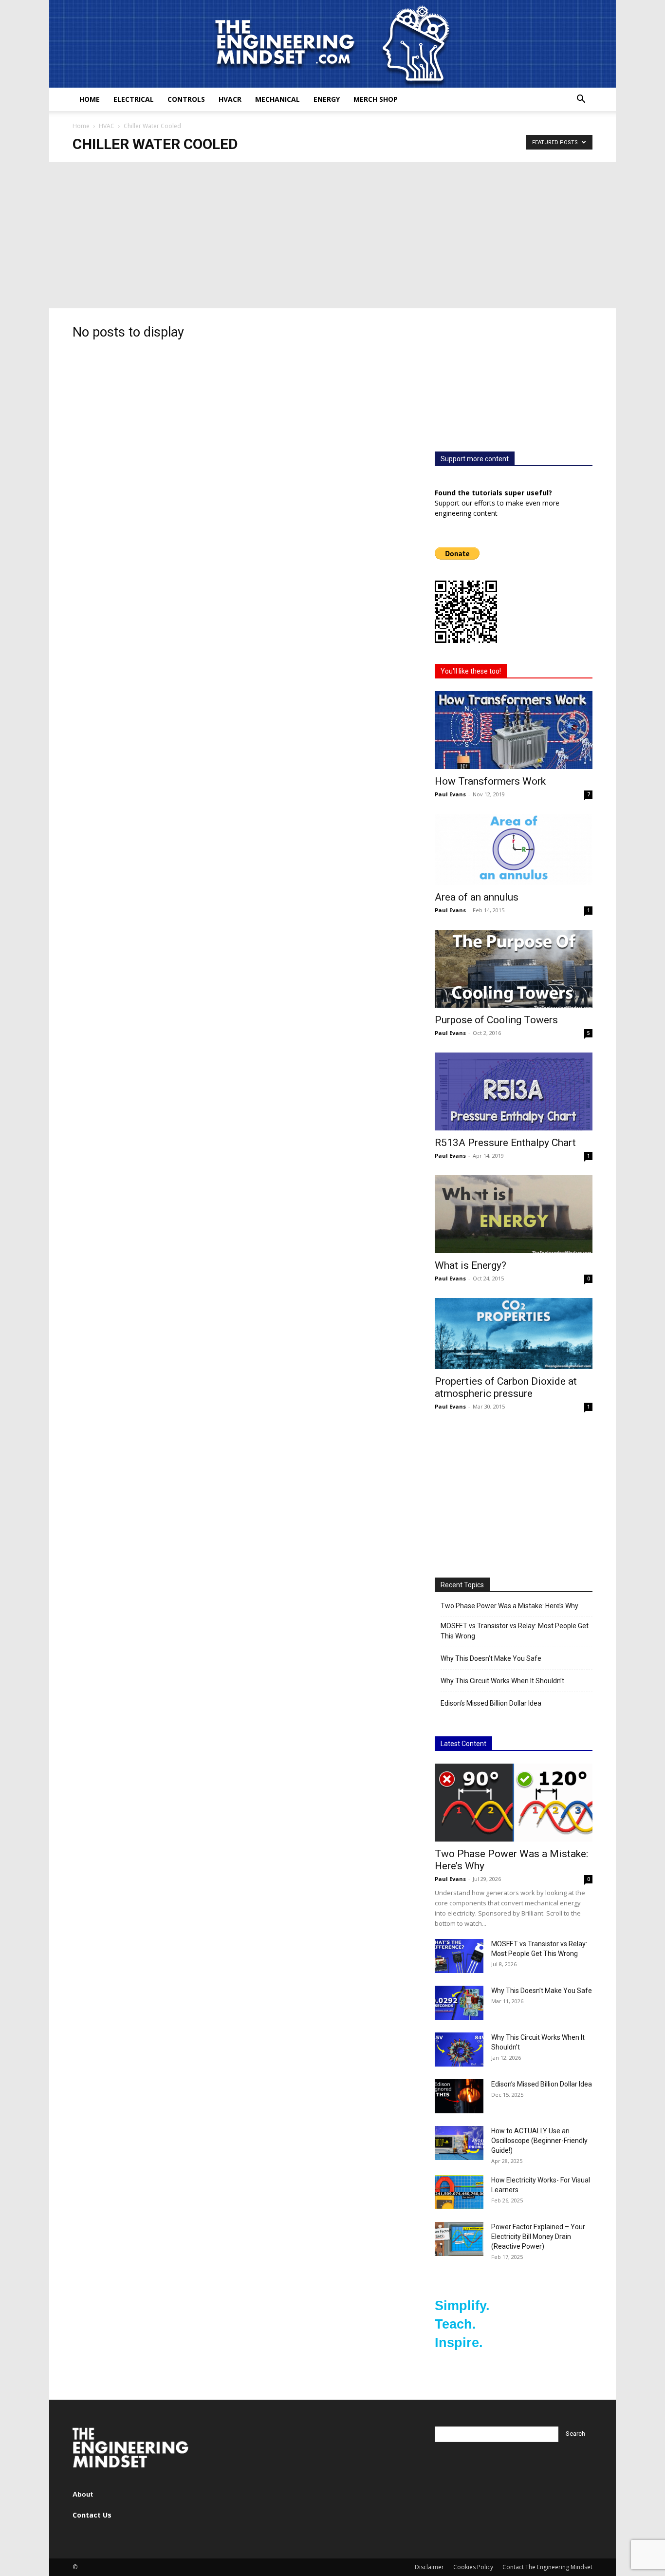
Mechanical (277, 99)
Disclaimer (429, 2567)
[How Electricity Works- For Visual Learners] (459, 2192)
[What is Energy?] (514, 1214)
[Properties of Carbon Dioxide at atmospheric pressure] (514, 1334)
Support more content (475, 459)
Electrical (134, 99)
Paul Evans (450, 794)
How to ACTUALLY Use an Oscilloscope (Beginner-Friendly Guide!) (539, 2141)
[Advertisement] (332, 235)
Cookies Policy (473, 2567)
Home (90, 99)
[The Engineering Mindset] (332, 44)
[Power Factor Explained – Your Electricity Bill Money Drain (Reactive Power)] (459, 2239)
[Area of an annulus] (514, 849)
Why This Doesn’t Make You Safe (491, 1658)
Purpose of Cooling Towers (496, 1020)
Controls (186, 99)
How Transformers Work (490, 781)
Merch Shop (376, 99)
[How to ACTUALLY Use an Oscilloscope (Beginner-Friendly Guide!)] (459, 2143)
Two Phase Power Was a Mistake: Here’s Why (509, 1606)
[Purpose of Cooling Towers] (514, 969)
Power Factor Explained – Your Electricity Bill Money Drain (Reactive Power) (538, 2237)
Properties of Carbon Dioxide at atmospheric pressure (506, 1387)
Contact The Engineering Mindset (547, 2567)
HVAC (107, 126)
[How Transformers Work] (514, 730)
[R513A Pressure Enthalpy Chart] (514, 1091)
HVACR (230, 99)
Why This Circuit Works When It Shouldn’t (502, 1681)
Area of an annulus (477, 897)
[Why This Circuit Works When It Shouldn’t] (459, 2050)
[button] (581, 100)
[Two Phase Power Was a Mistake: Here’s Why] (514, 1803)
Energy (327, 99)
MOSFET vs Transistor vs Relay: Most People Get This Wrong (515, 1631)
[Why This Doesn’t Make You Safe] (459, 2003)
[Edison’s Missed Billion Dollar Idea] (459, 2096)
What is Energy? (471, 1265)
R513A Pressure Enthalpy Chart (505, 1143)
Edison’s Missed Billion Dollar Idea (491, 1703)
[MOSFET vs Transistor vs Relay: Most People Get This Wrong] (459, 1956)
